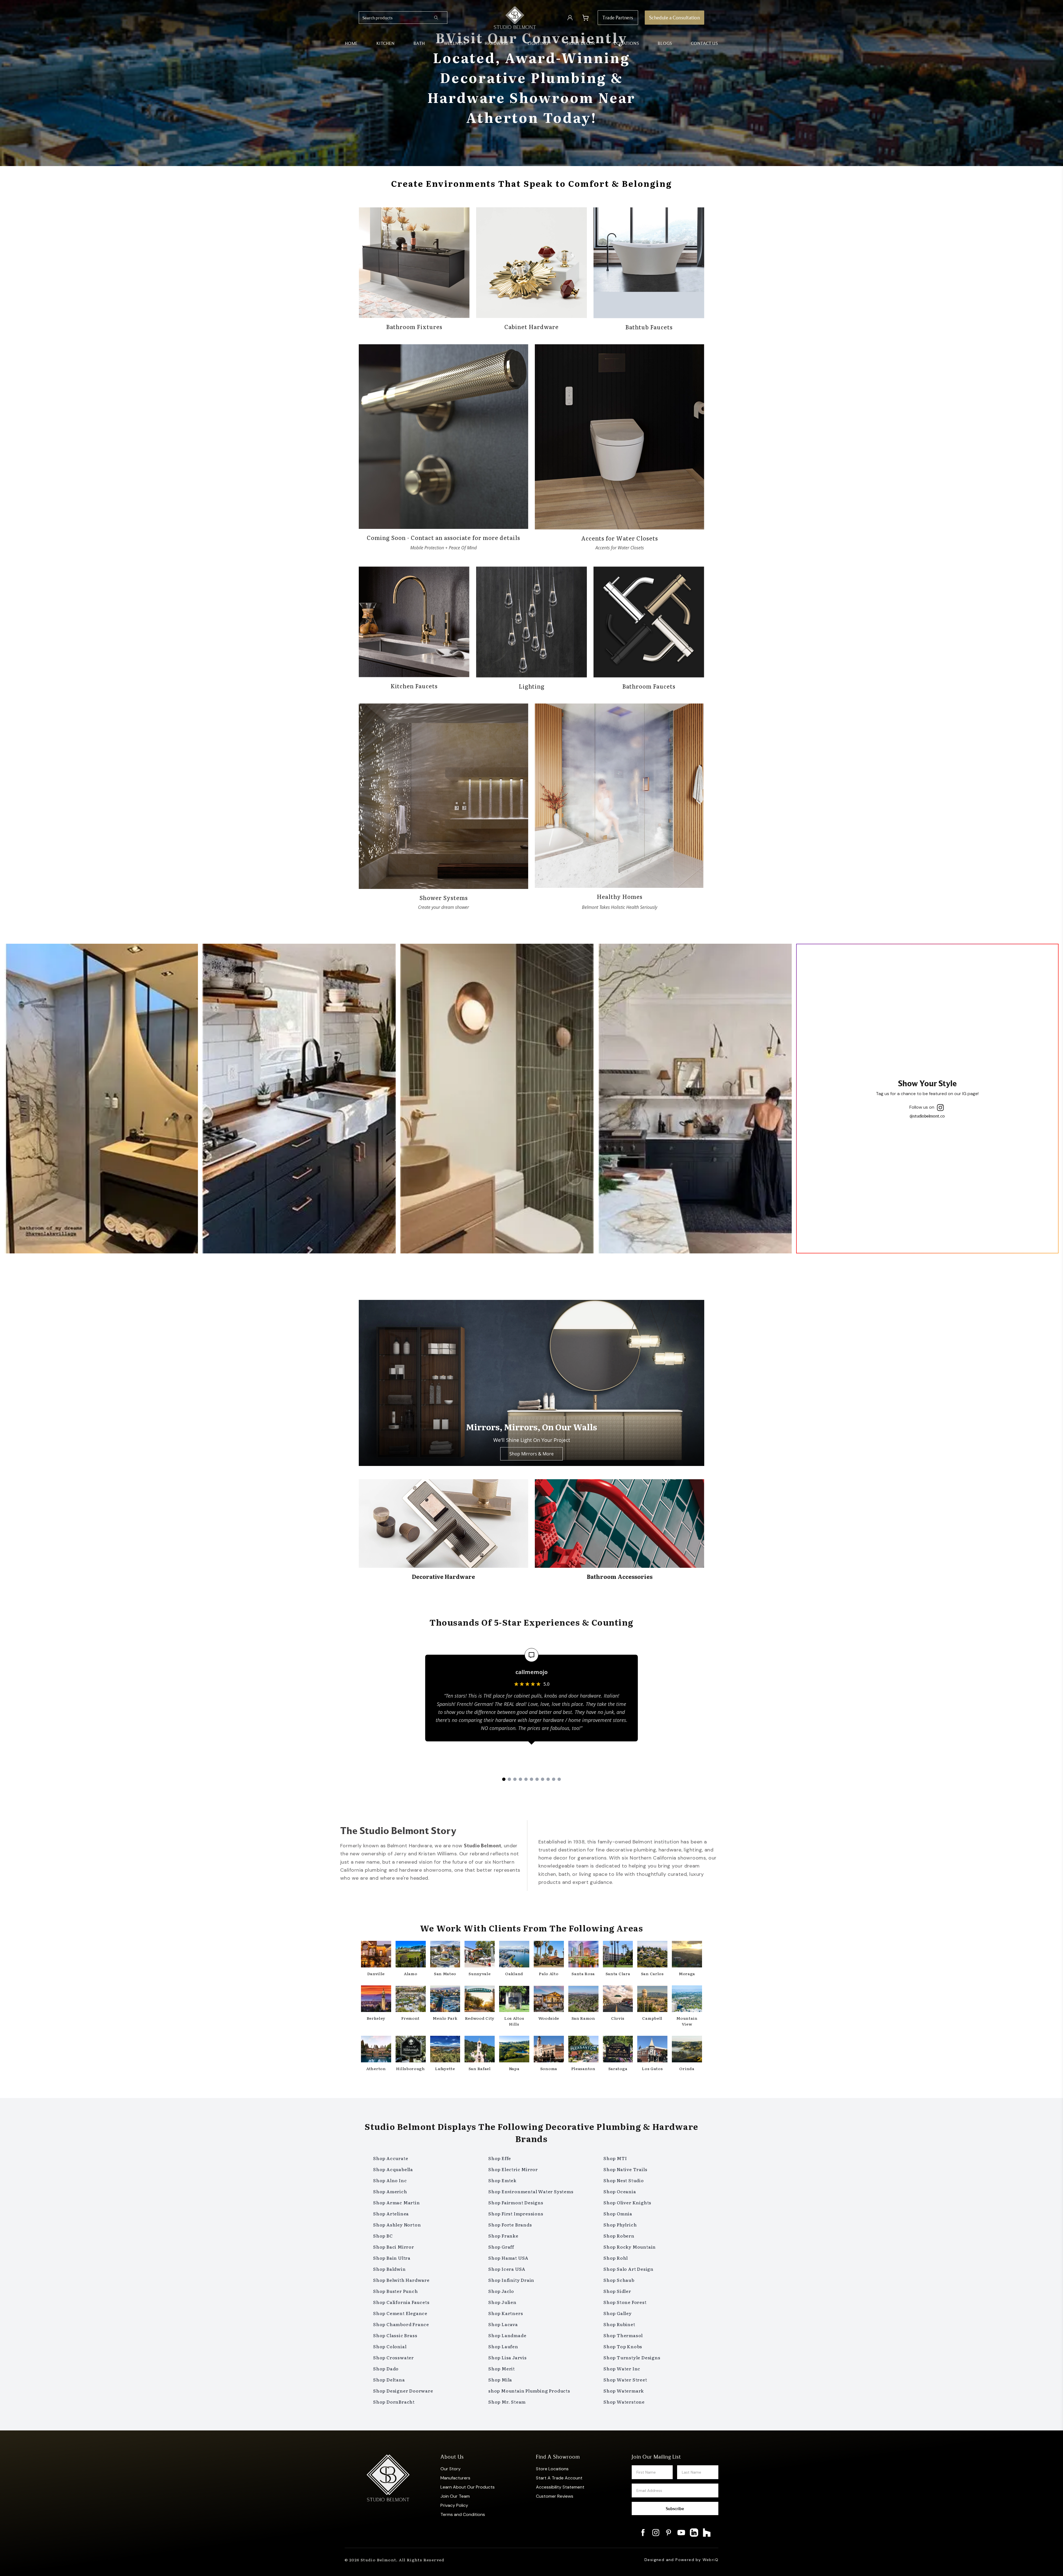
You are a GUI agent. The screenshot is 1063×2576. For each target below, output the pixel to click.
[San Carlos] (652, 1955)
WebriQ (710, 2560)
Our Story (451, 2469)
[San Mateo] (445, 1955)
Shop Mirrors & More (531, 1454)
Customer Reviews (555, 2496)
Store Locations (552, 2469)
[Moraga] (687, 1955)
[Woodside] (549, 2000)
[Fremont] (411, 2000)
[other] (1052, 1263)
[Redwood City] (480, 2000)
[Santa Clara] (618, 1955)
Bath (419, 43)
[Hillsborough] (411, 2050)
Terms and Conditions (463, 2514)
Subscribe (675, 2508)
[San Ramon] (583, 2000)
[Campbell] (652, 2000)
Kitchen (386, 43)
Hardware (497, 43)
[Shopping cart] (585, 18)
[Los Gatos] (652, 2050)
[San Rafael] (480, 2050)
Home (351, 43)
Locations (626, 43)
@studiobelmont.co (927, 1116)
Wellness (455, 43)
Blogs (665, 43)
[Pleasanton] (583, 2050)
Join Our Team (455, 2496)
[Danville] (376, 1955)
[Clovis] (618, 2000)
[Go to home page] (515, 18)
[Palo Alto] (549, 1955)
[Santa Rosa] (583, 1955)
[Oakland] (514, 1955)
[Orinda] (687, 2050)
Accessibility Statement (560, 2487)
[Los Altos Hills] (514, 2000)
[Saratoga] (618, 2050)
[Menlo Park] (445, 2000)
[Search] (440, 18)
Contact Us (705, 43)
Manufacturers (455, 2478)
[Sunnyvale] (480, 1955)
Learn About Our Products (468, 2487)
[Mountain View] (687, 2000)
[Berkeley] (376, 2000)
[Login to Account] (570, 18)
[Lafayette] (445, 2050)
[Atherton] (376, 2050)
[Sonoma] (549, 2050)
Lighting (538, 43)
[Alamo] (411, 1955)
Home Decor (581, 43)
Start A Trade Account (559, 2478)
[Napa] (514, 2050)
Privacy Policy (454, 2505)
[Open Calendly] (1052, 1313)
